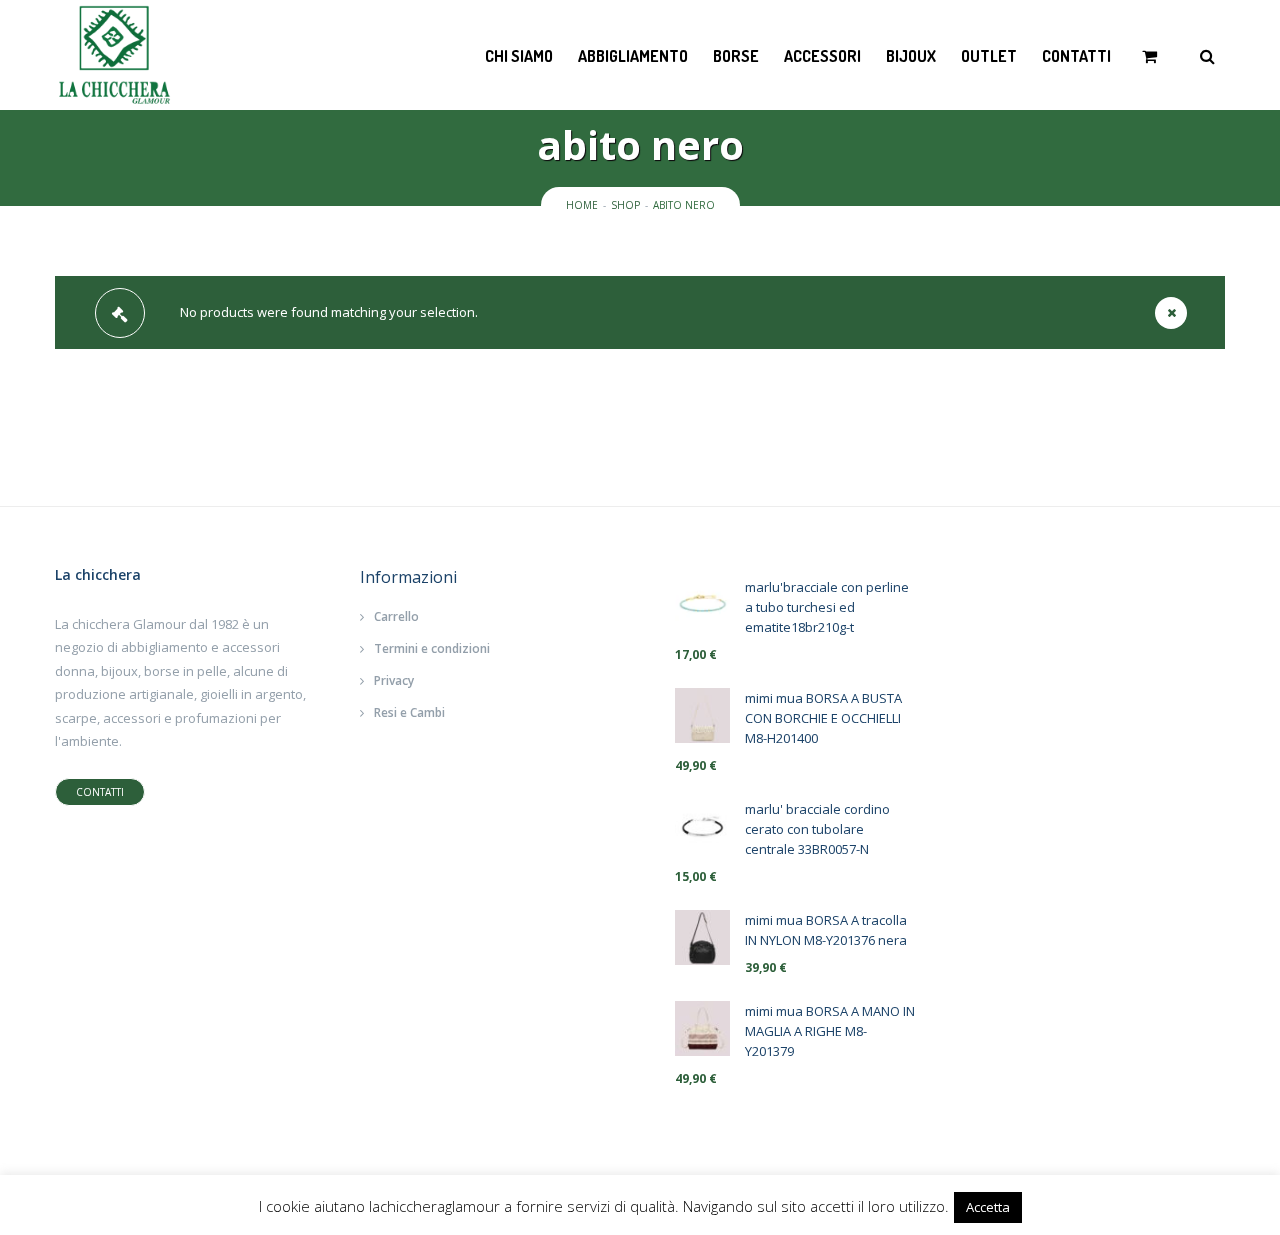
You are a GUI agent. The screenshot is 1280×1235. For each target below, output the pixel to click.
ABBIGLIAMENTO (633, 56)
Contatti (1076, 56)
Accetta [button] (988, 1207)
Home (582, 205)
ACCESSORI (822, 56)
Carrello (396, 616)
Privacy (394, 680)
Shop (625, 205)
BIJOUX (911, 56)
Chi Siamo (519, 56)
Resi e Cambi (409, 712)
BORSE (736, 56)
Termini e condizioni (432, 648)
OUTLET (989, 56)
